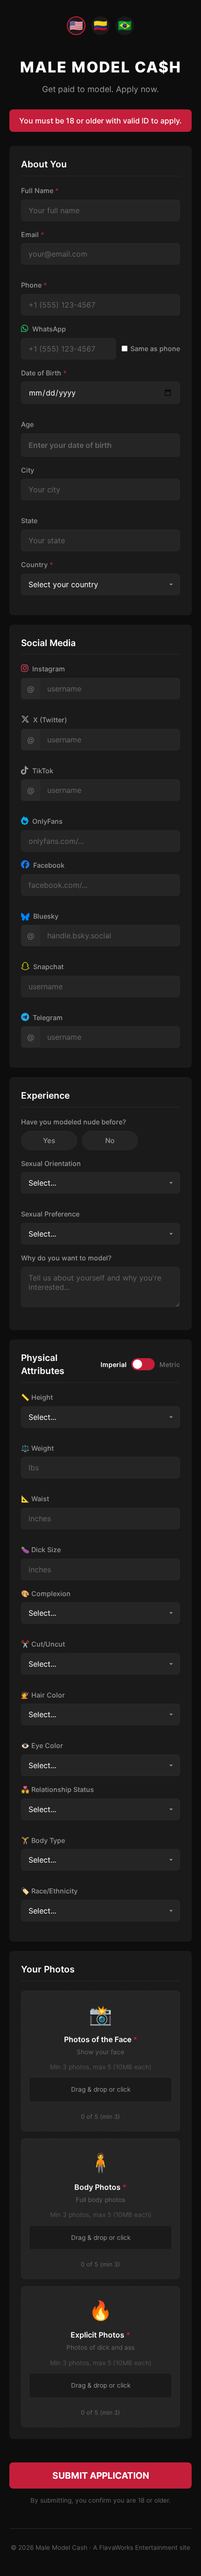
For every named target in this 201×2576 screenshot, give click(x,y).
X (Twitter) (49, 720)
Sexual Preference (50, 1214)
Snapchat (47, 967)
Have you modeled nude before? (74, 1122)
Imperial (114, 1364)
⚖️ (37, 1448)
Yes (49, 1140)
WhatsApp (48, 329)
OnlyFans (47, 821)
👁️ (42, 1745)
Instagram (48, 669)
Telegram (47, 1018)
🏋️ (43, 1840)
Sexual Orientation (51, 1163)
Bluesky (45, 916)
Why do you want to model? (66, 1258)
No (110, 1140)
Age (27, 424)
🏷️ (49, 1891)
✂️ (43, 1644)
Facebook (48, 865)
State (29, 521)
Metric (170, 1364)
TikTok (42, 771)
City (28, 470)
